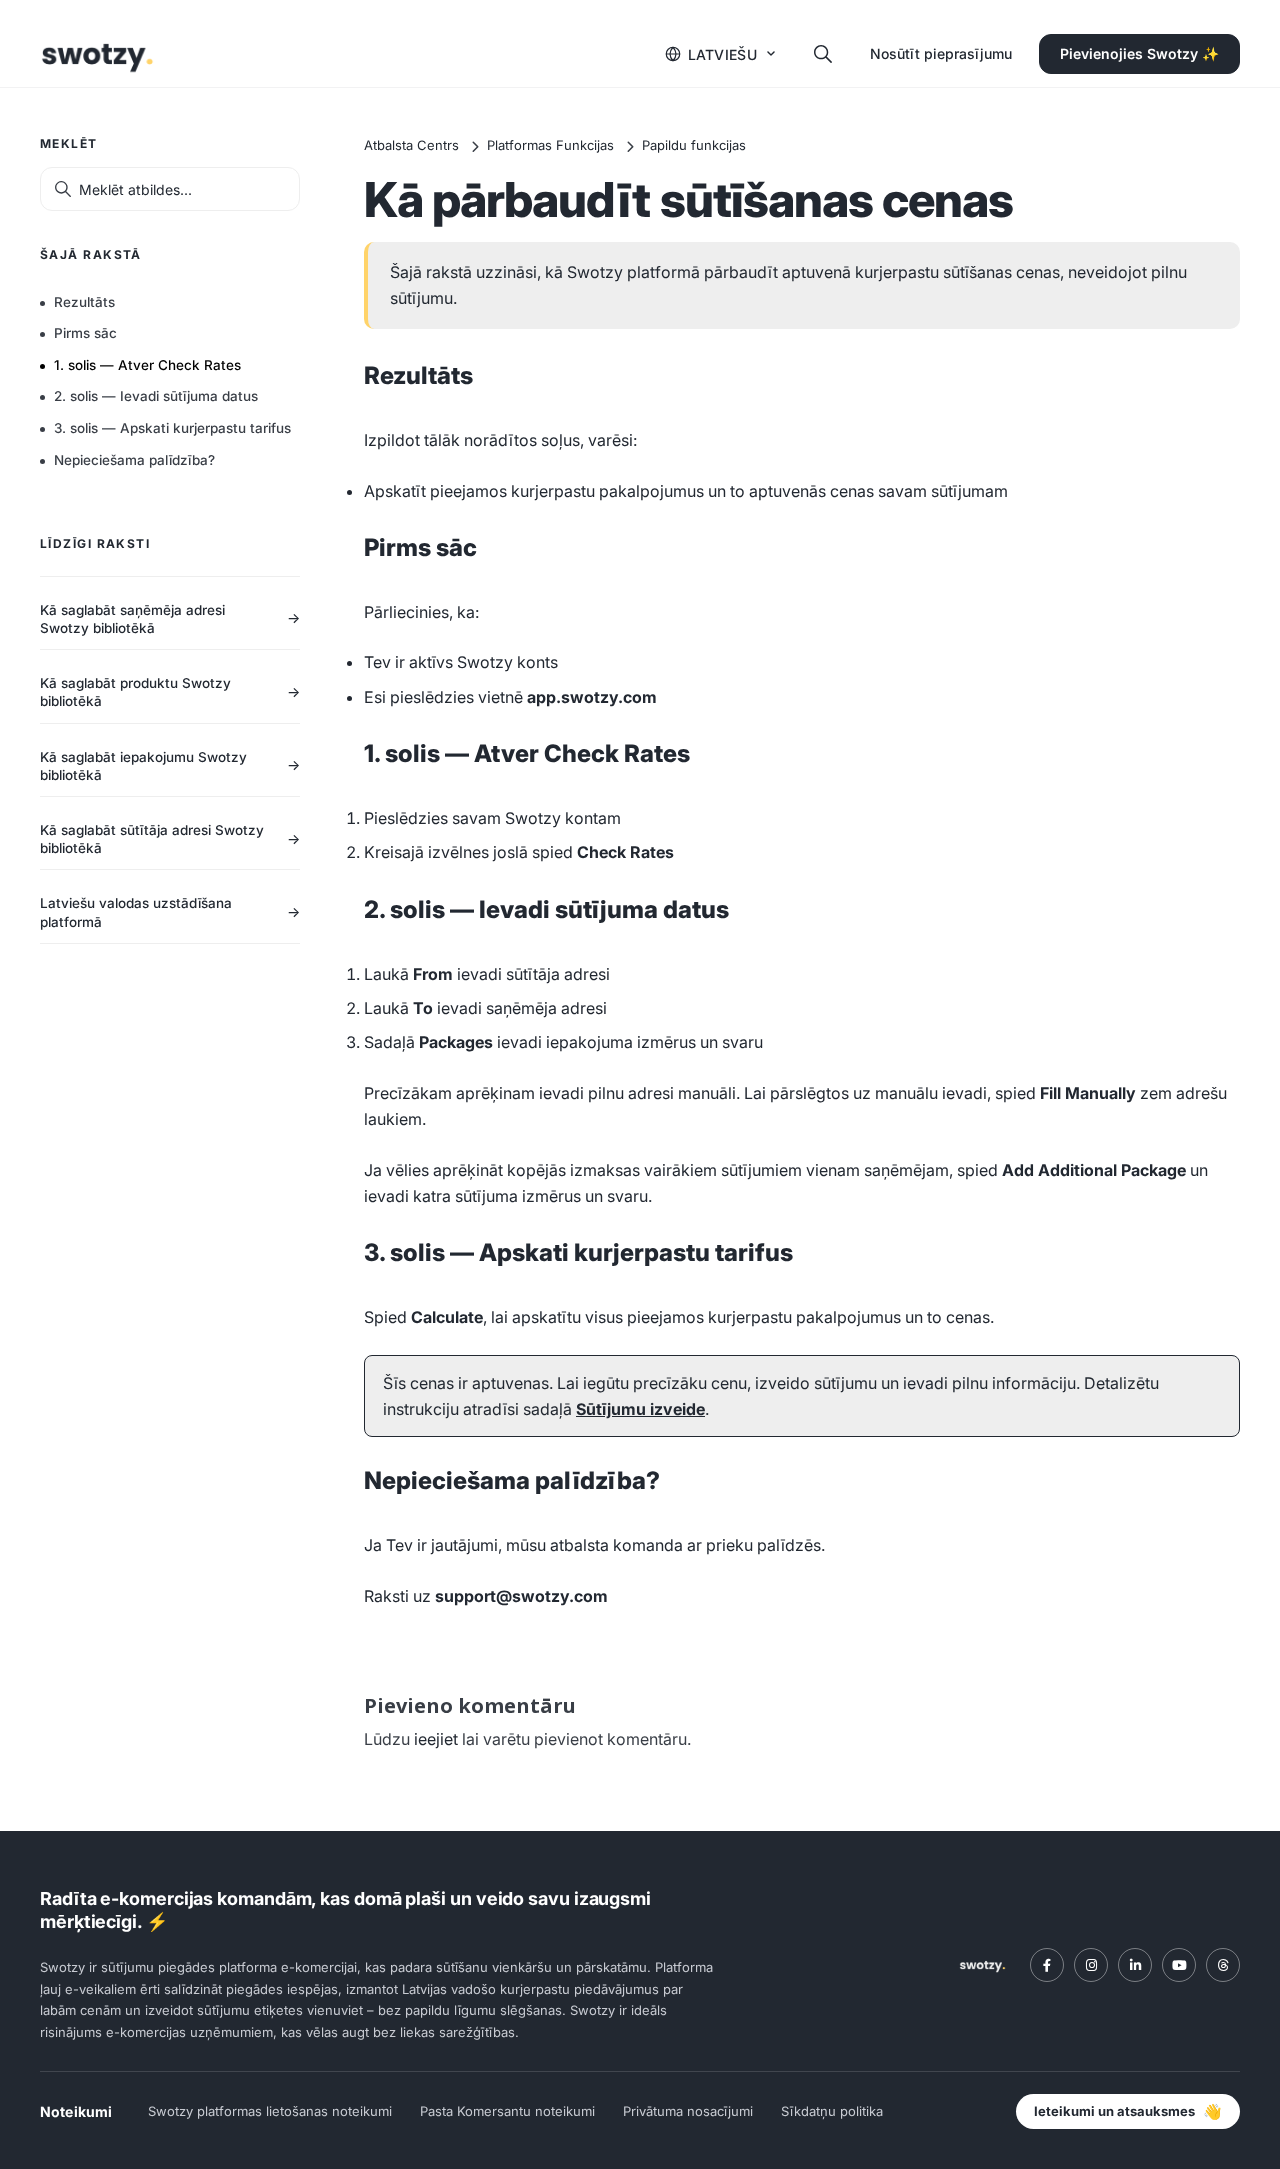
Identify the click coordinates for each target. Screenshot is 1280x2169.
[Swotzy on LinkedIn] (1135, 1965)
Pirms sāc (85, 333)
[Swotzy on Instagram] (1091, 1965)
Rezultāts (84, 302)
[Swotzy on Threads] (1223, 1965)
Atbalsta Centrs (411, 145)
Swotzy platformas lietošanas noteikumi (270, 2111)
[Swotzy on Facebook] (1047, 1965)
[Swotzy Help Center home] (97, 54)
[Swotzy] (982, 1965)
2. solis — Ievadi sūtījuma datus (156, 396)
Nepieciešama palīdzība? (134, 460)
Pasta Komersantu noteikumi (507, 2111)
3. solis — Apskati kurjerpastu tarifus (172, 428)
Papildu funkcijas (694, 145)
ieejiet (436, 1739)
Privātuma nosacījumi (688, 2111)
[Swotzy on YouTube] (1179, 1965)
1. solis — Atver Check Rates (147, 365)
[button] (721, 54)
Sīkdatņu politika (832, 2111)
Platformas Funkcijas (550, 145)
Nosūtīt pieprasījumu (941, 53)
